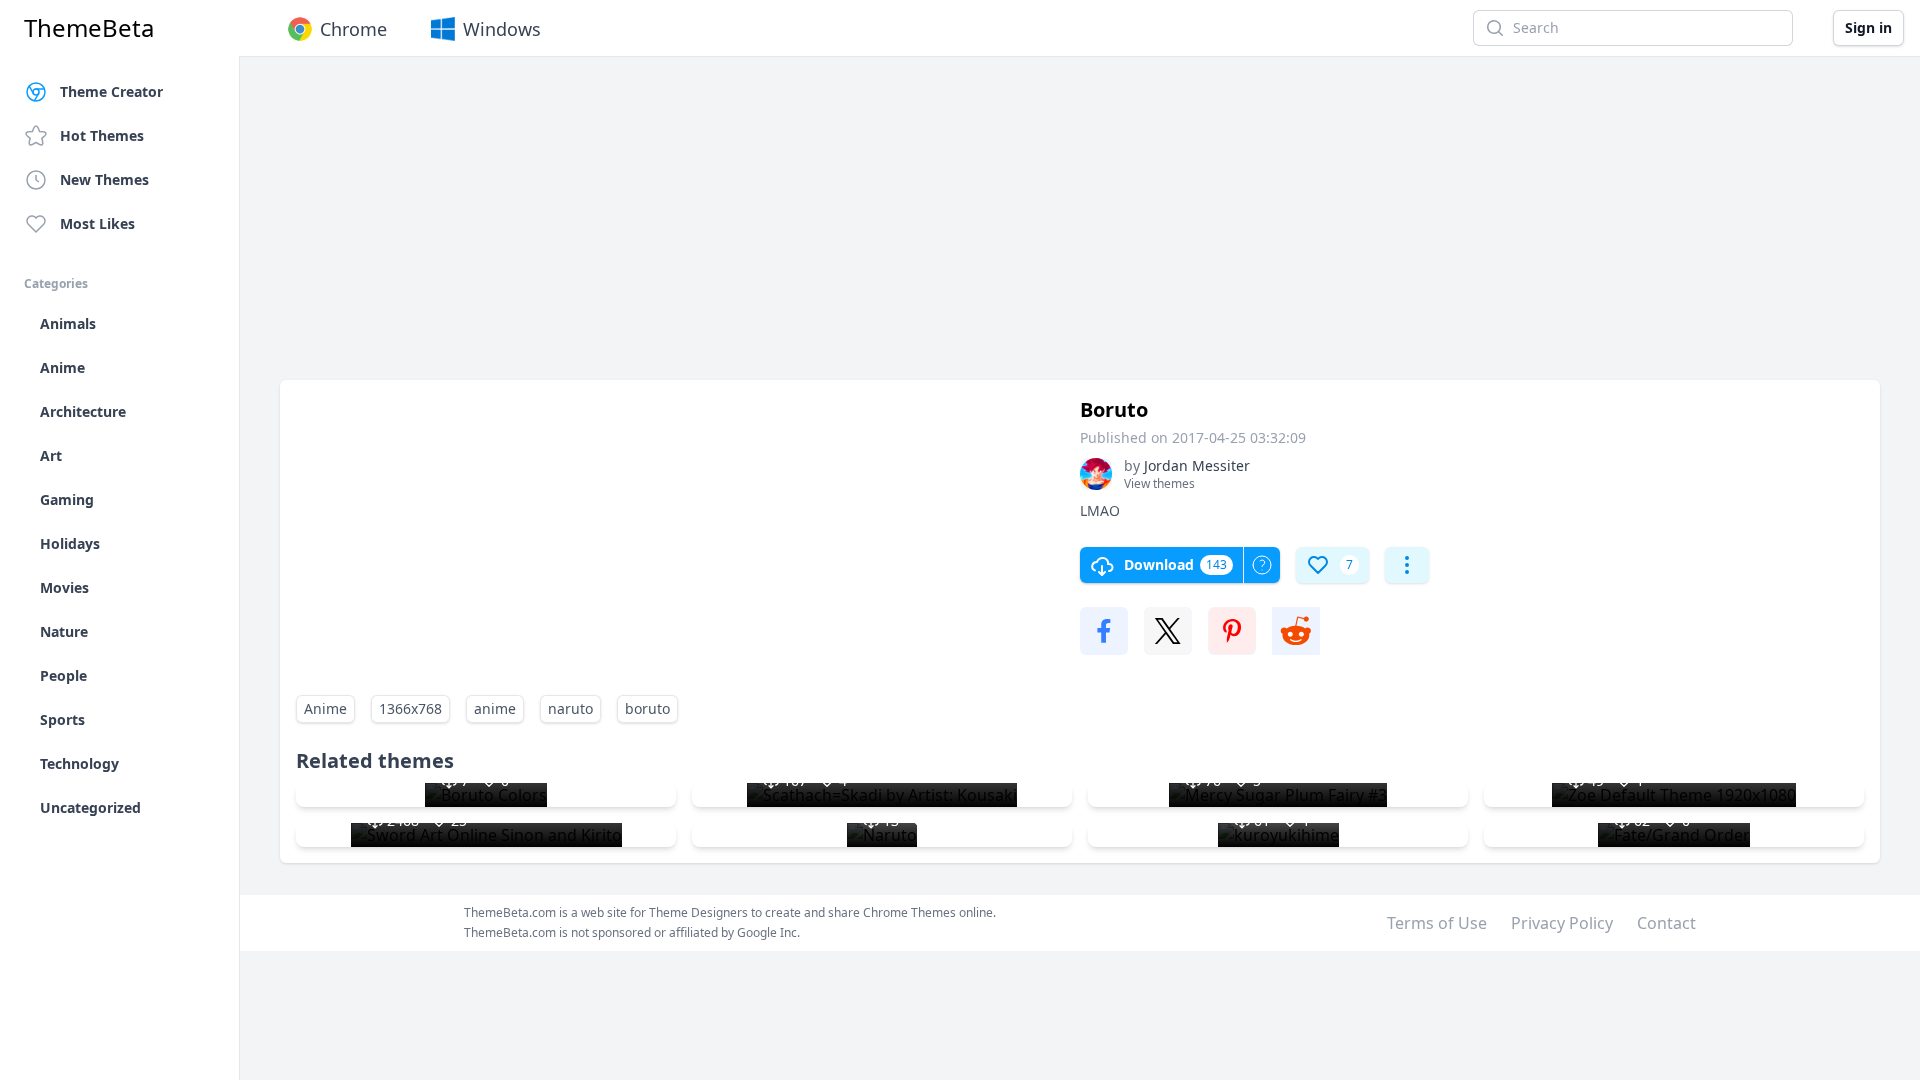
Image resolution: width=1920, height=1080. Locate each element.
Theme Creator (111, 91)
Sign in (1868, 27)
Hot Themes (102, 135)
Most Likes (97, 223)
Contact (1666, 923)
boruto (647, 708)
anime (495, 708)
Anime (325, 708)
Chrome (353, 29)
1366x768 (410, 708)
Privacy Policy (1562, 923)
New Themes (104, 179)
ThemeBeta (89, 28)
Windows (502, 29)
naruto (570, 708)
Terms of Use (1437, 923)
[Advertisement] (880, 228)
